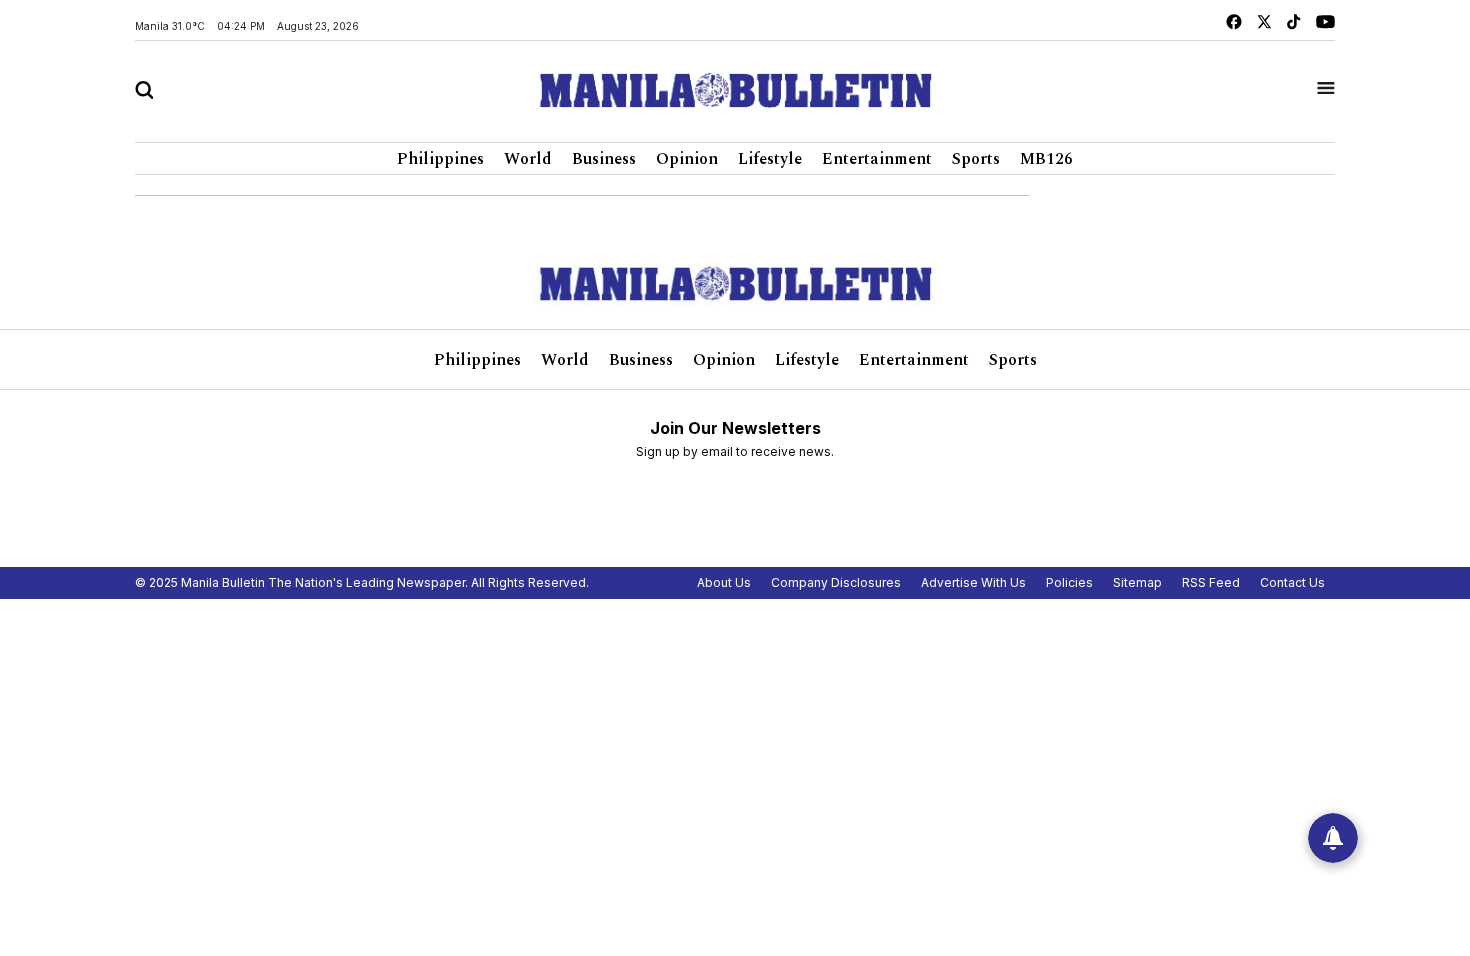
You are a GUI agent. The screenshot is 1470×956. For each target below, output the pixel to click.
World (528, 159)
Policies (1069, 582)
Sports (976, 159)
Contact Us (1292, 582)
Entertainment (877, 159)
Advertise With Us (973, 582)
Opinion (687, 159)
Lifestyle (770, 159)
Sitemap (1137, 582)
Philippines (440, 159)
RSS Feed (1211, 582)
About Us (724, 582)
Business (604, 159)
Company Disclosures (836, 582)
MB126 (1046, 159)
